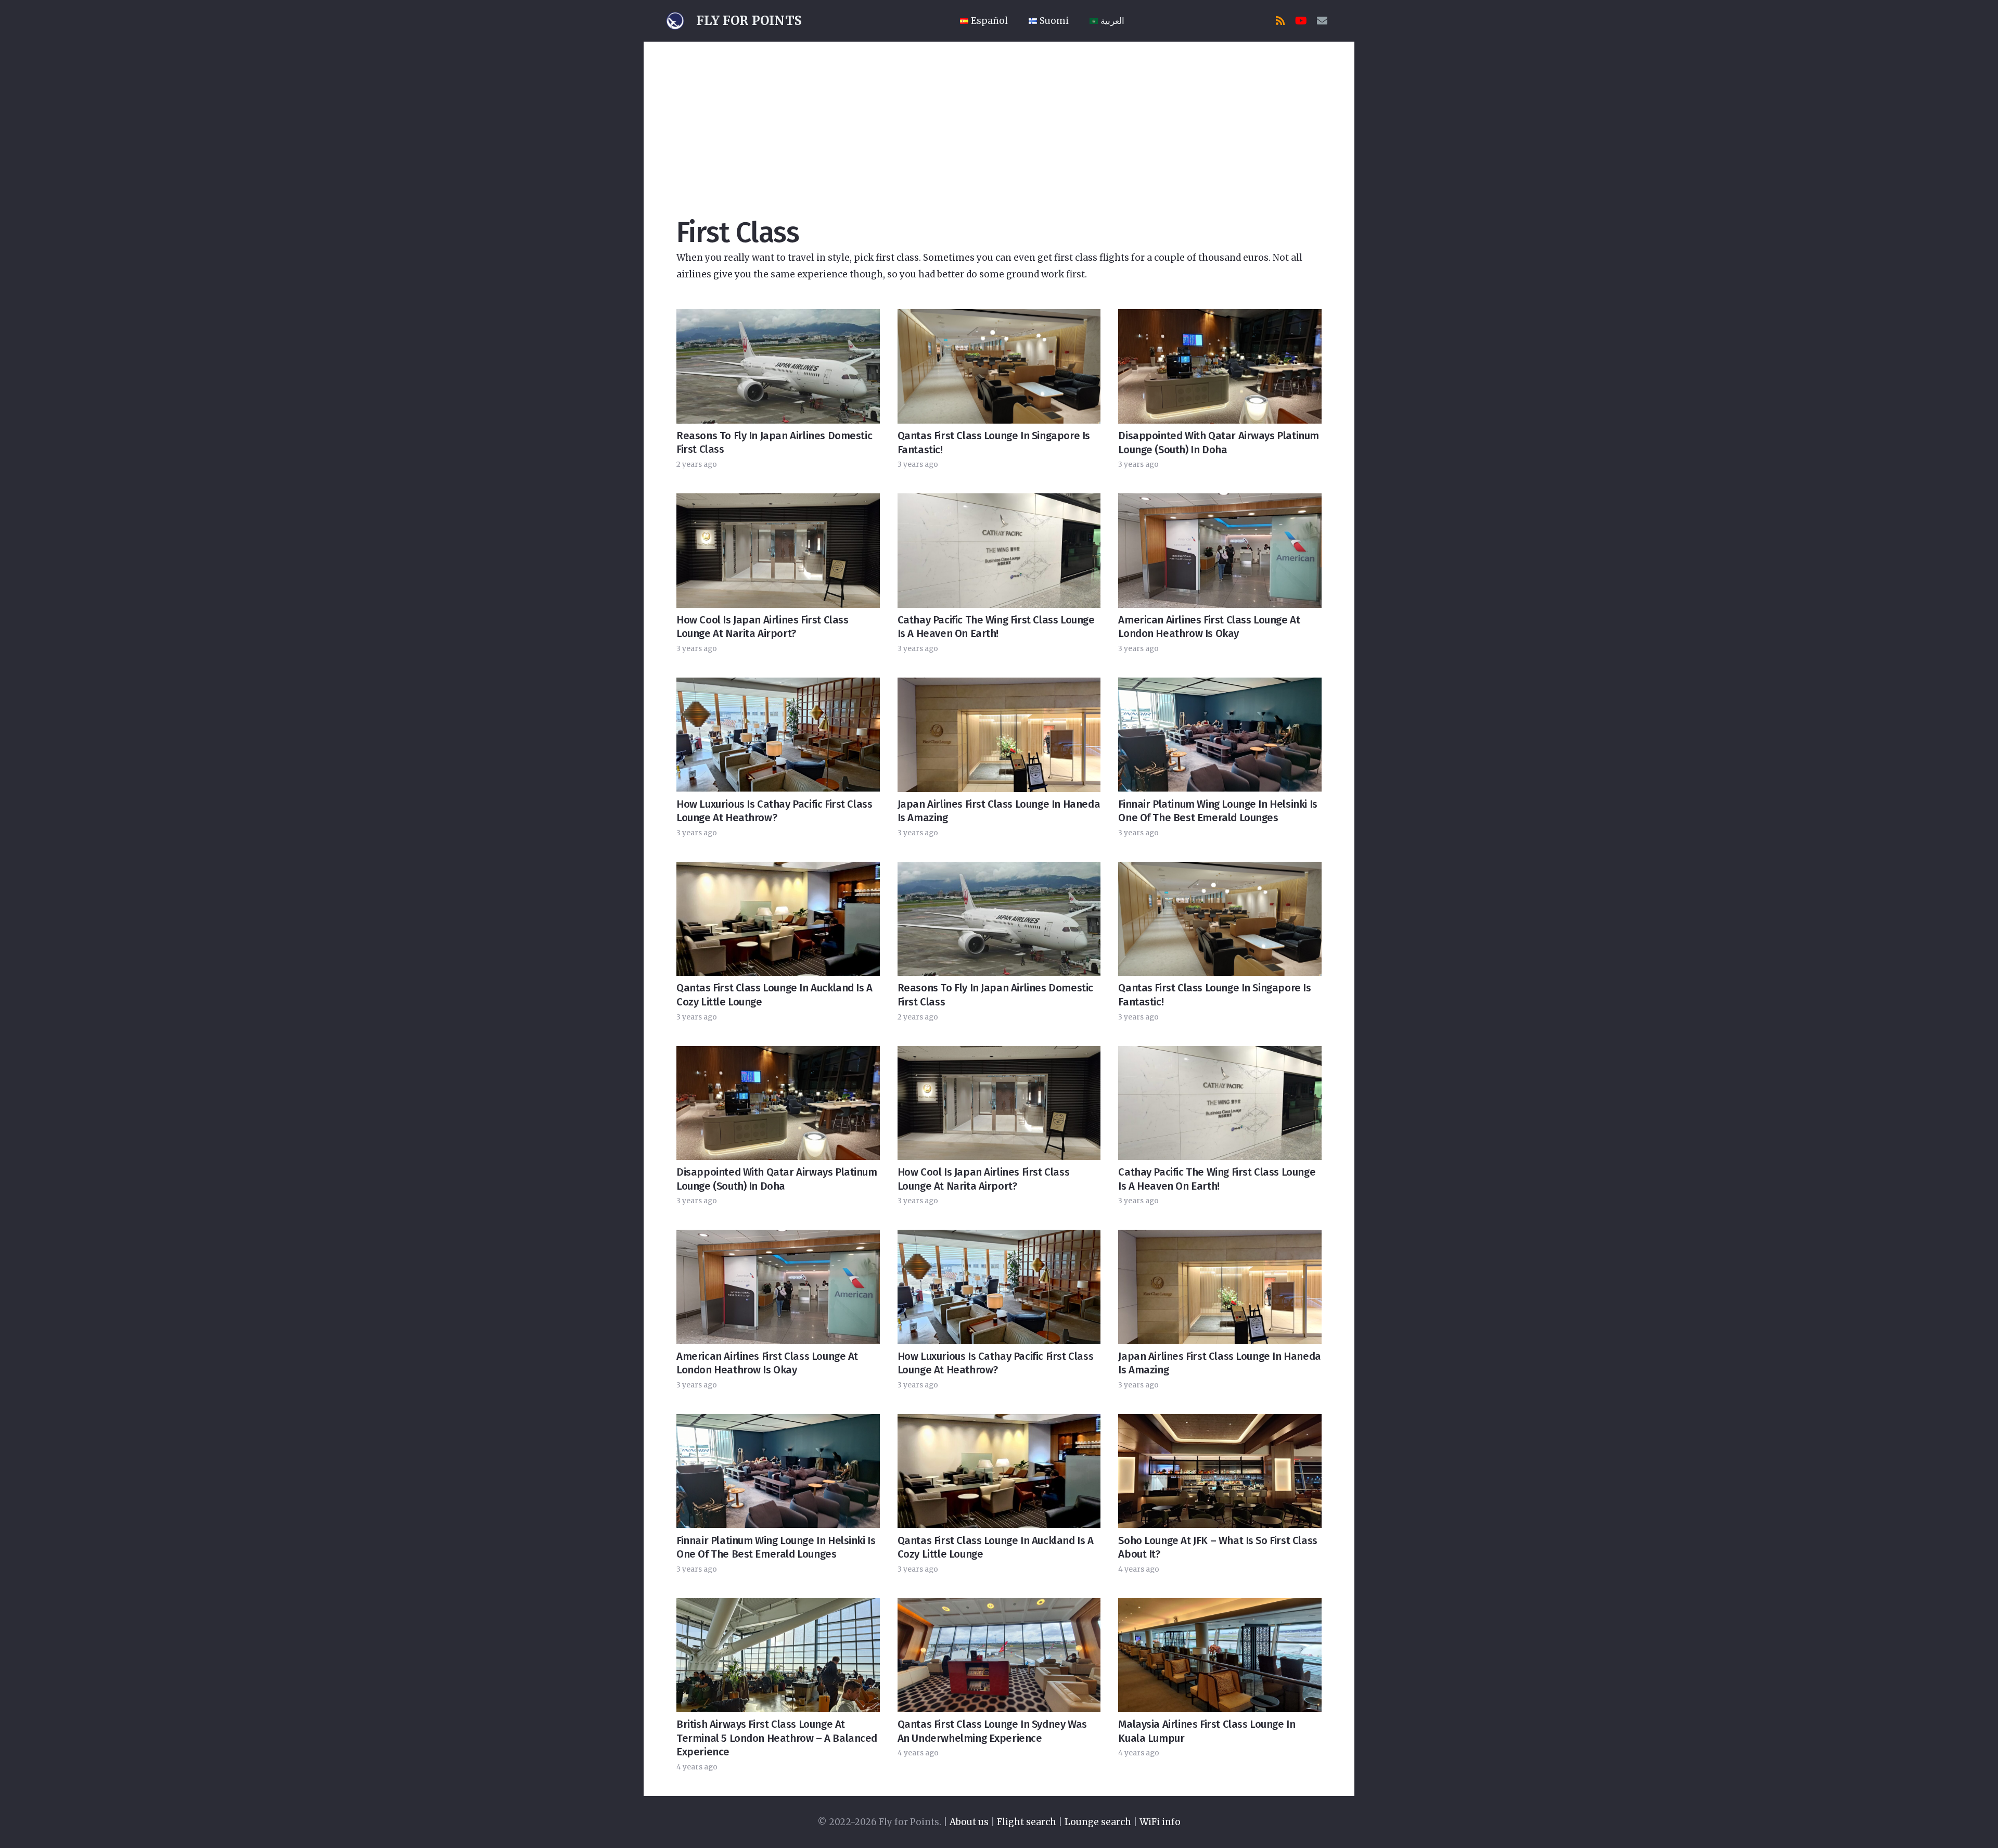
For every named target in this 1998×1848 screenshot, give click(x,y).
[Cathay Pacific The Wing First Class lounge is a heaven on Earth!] (999, 550)
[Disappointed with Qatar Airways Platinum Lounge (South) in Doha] (1220, 366)
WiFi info (1160, 1822)
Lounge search (1098, 1822)
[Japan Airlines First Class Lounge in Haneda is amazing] (999, 735)
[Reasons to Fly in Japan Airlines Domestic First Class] (778, 366)
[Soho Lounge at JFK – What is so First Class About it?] (1220, 1471)
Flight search (1027, 1822)
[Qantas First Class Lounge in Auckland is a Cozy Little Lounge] (778, 919)
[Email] (1322, 21)
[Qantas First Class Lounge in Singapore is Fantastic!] (999, 366)
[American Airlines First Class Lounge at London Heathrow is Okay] (1220, 550)
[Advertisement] (999, 120)
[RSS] (1280, 21)
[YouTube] (1301, 21)
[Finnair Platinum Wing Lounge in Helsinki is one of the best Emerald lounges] (1220, 735)
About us (969, 1822)
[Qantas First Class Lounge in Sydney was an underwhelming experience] (999, 1655)
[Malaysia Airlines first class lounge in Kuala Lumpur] (1220, 1655)
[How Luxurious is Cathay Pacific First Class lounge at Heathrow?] (778, 735)
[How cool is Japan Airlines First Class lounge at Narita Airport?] (778, 550)
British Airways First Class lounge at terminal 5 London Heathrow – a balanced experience (777, 1738)
